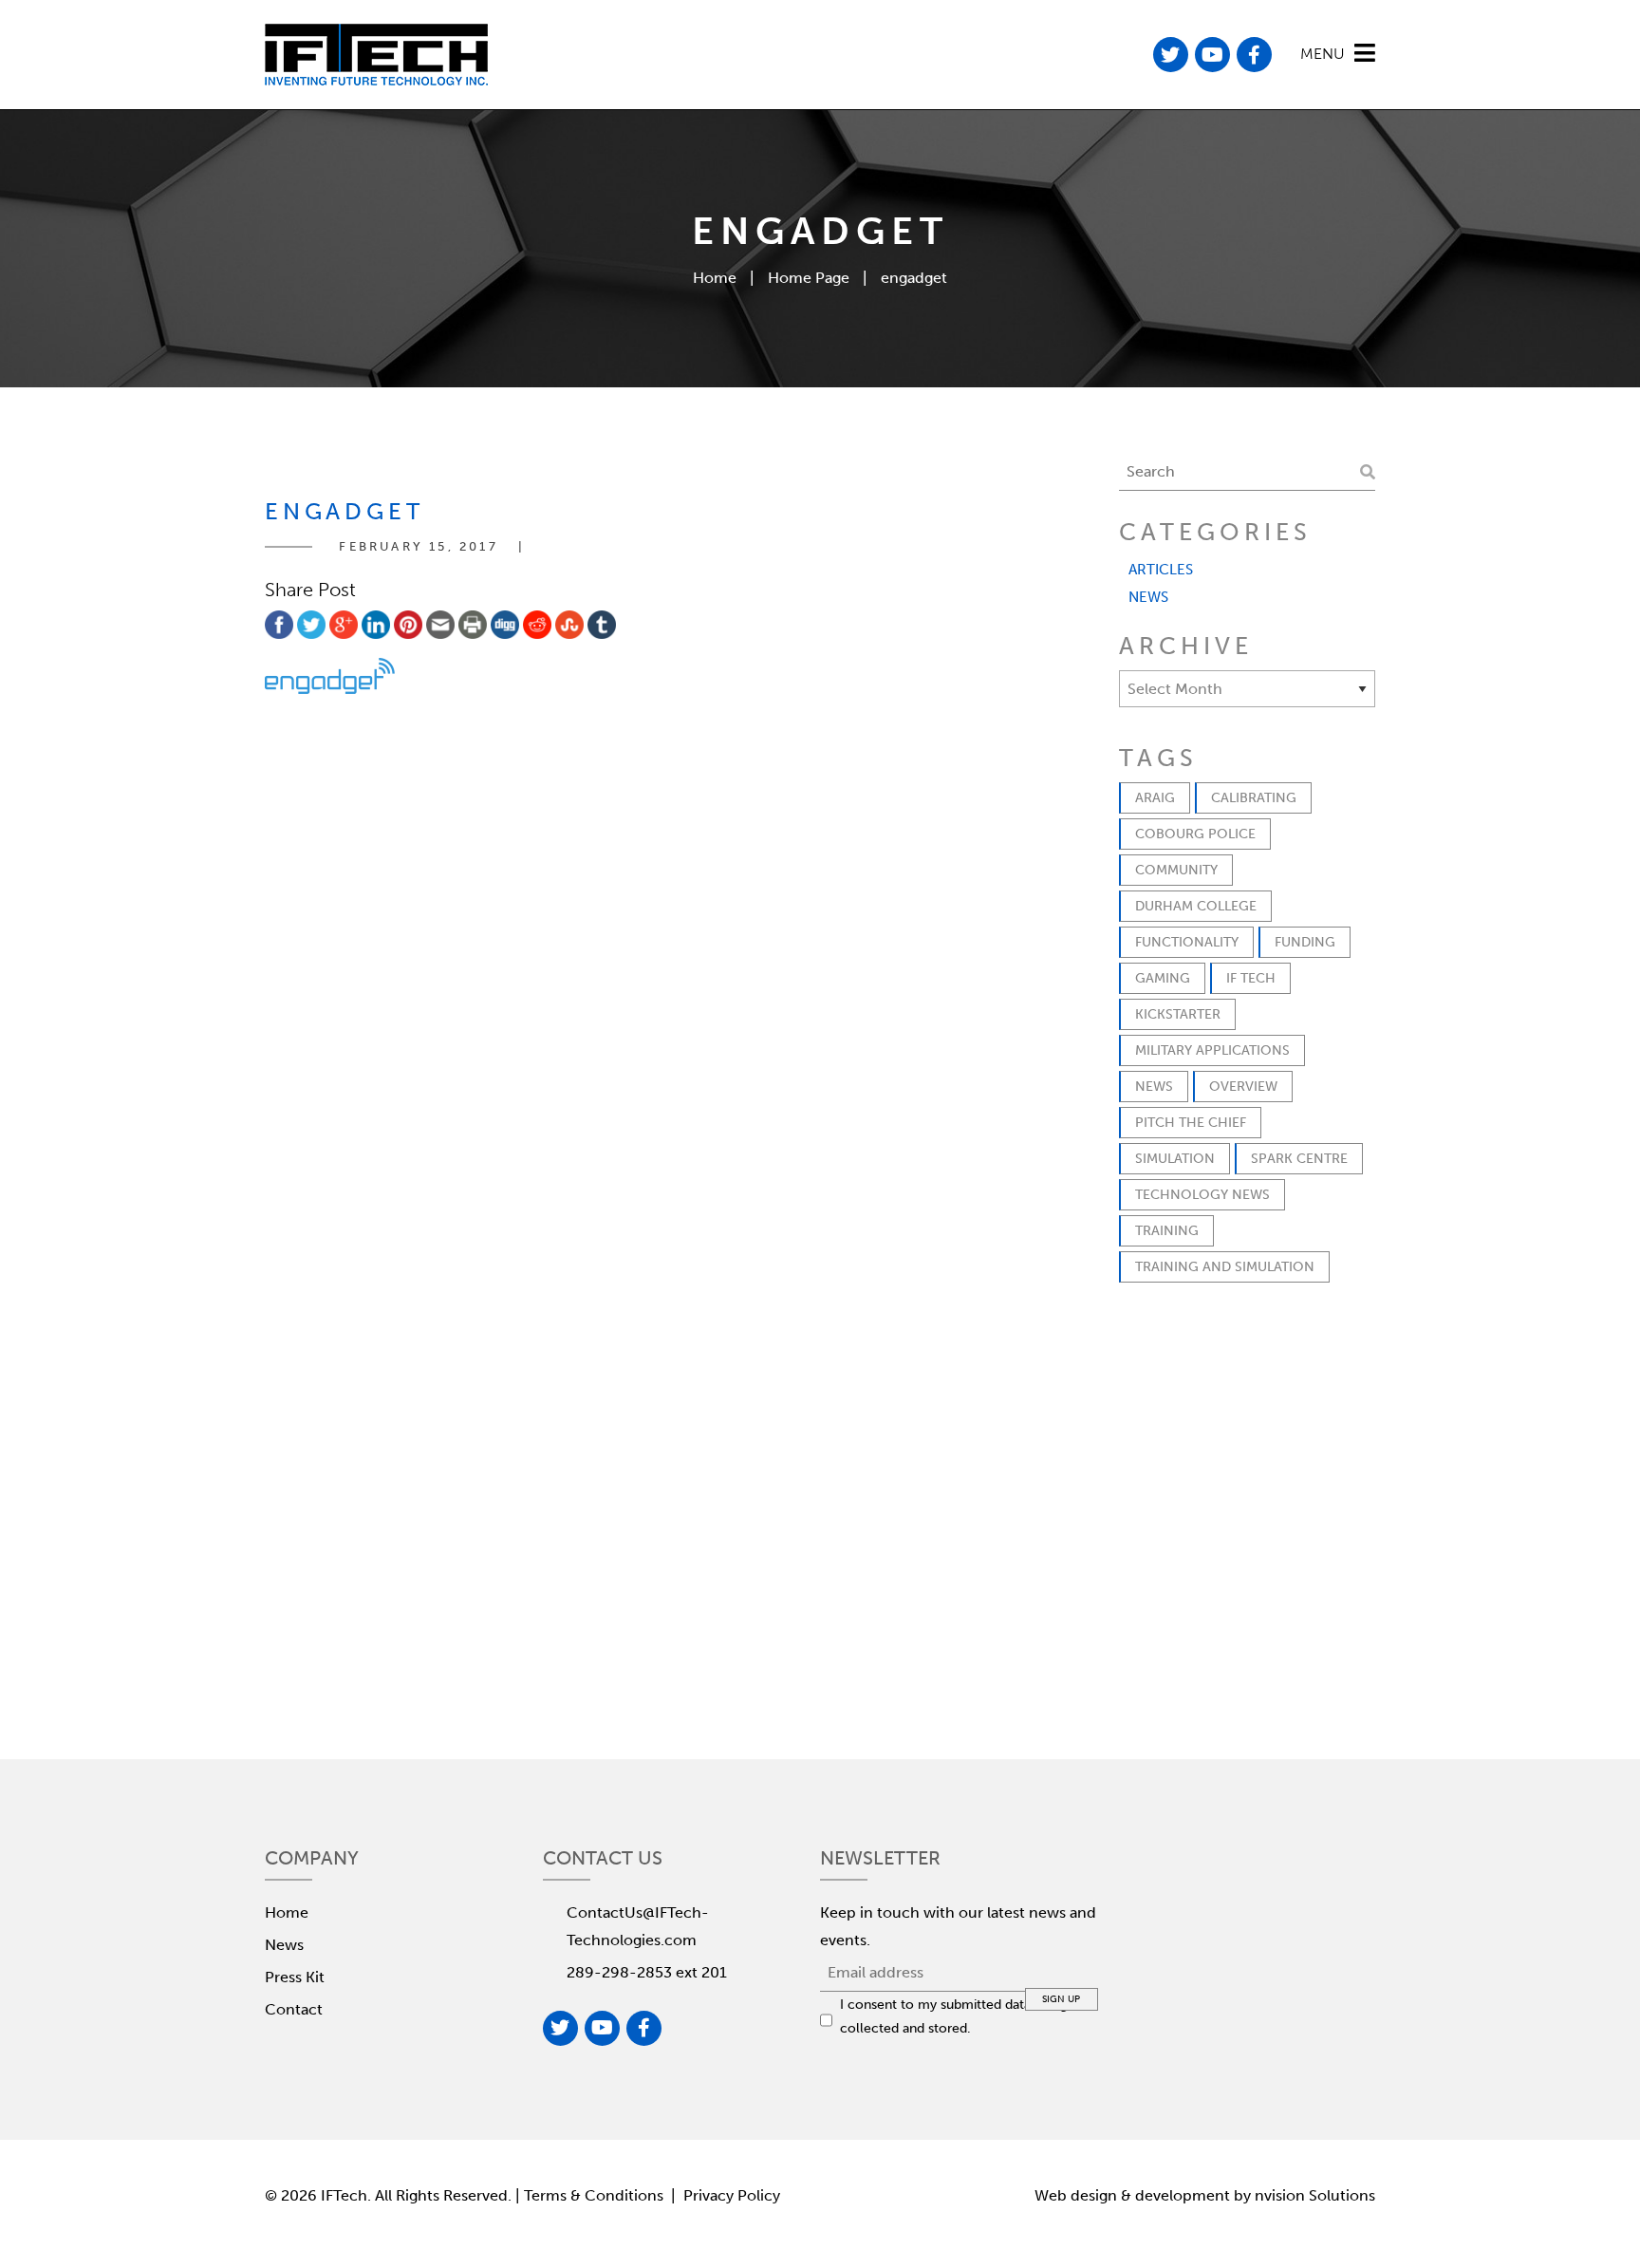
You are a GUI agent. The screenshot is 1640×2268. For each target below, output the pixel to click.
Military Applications (1212, 1050)
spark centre (1299, 1159)
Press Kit (295, 1977)
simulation (1175, 1159)
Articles (1161, 570)
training (1167, 1231)
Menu (1323, 54)
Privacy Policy (732, 2195)
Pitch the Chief (1191, 1123)
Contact (294, 2009)
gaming (1163, 978)
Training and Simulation (1225, 1267)
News (1148, 597)
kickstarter (1178, 1014)
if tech (1251, 978)
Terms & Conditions (596, 2195)
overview (1243, 1087)
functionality (1187, 942)
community (1176, 870)
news (1154, 1087)
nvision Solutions (1315, 2195)
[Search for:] (1247, 472)
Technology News (1202, 1195)
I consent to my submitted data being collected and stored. (954, 2016)
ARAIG (1155, 798)
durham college (1196, 906)
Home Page (809, 278)
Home (715, 278)
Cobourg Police (1195, 834)
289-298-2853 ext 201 (647, 1972)
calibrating (1254, 798)
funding (1305, 942)
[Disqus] (630, 956)
